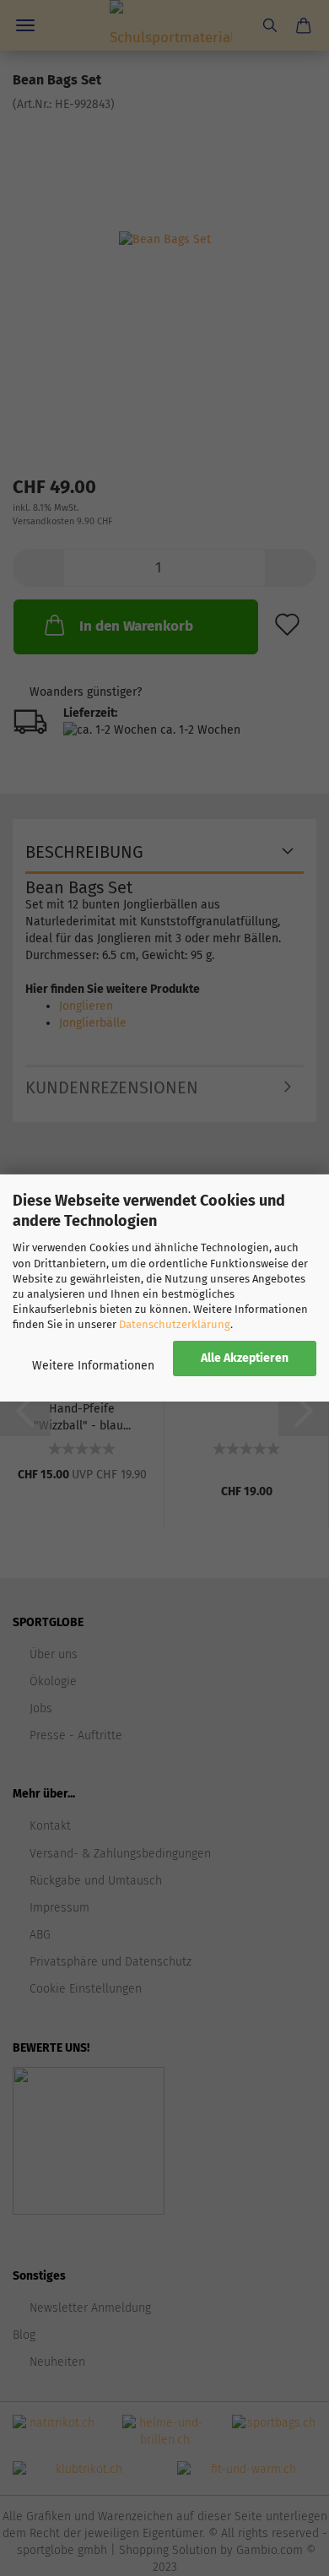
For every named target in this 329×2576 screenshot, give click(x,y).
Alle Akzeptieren (245, 1358)
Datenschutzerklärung (175, 1324)
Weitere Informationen (93, 1366)
